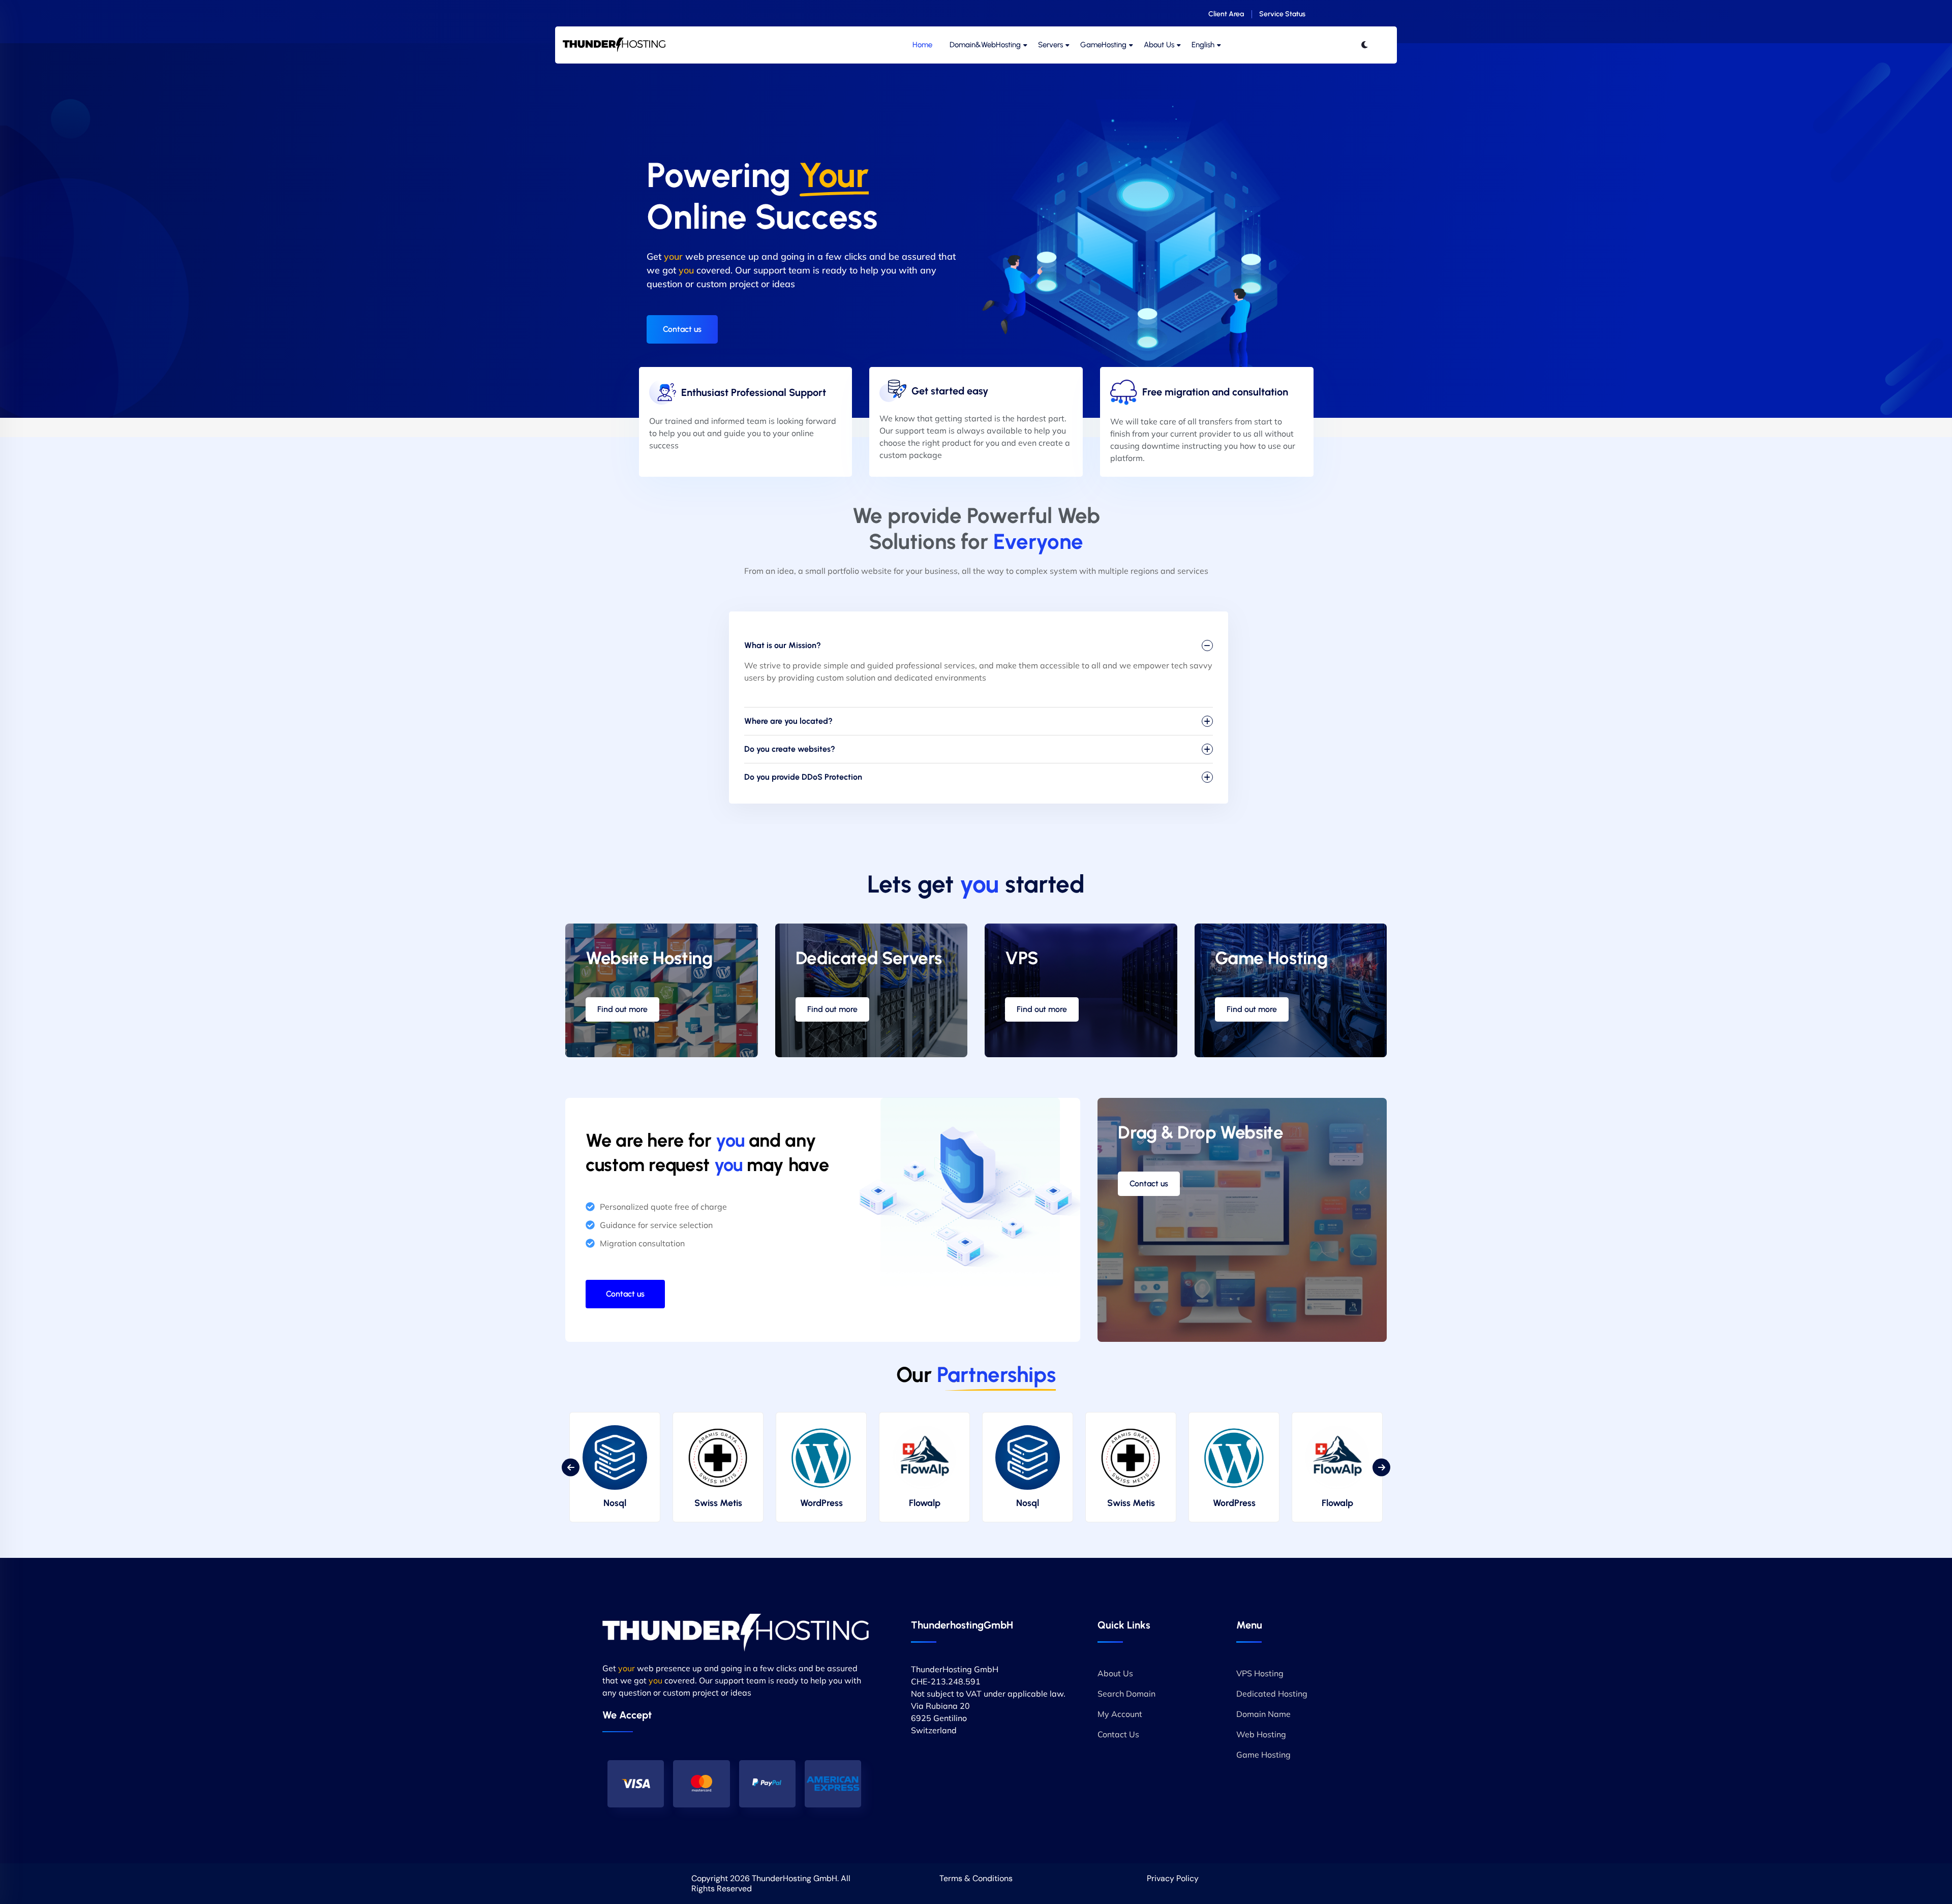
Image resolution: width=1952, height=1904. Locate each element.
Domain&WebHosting (985, 45)
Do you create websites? (790, 749)
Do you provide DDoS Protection (803, 777)
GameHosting (1103, 45)
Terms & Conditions (976, 1878)
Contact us (682, 329)
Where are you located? (788, 721)
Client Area (1226, 14)
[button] (571, 1467)
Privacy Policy (1173, 1878)
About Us (1159, 45)
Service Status (1282, 14)
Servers (1050, 45)
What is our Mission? (783, 645)
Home (922, 45)
